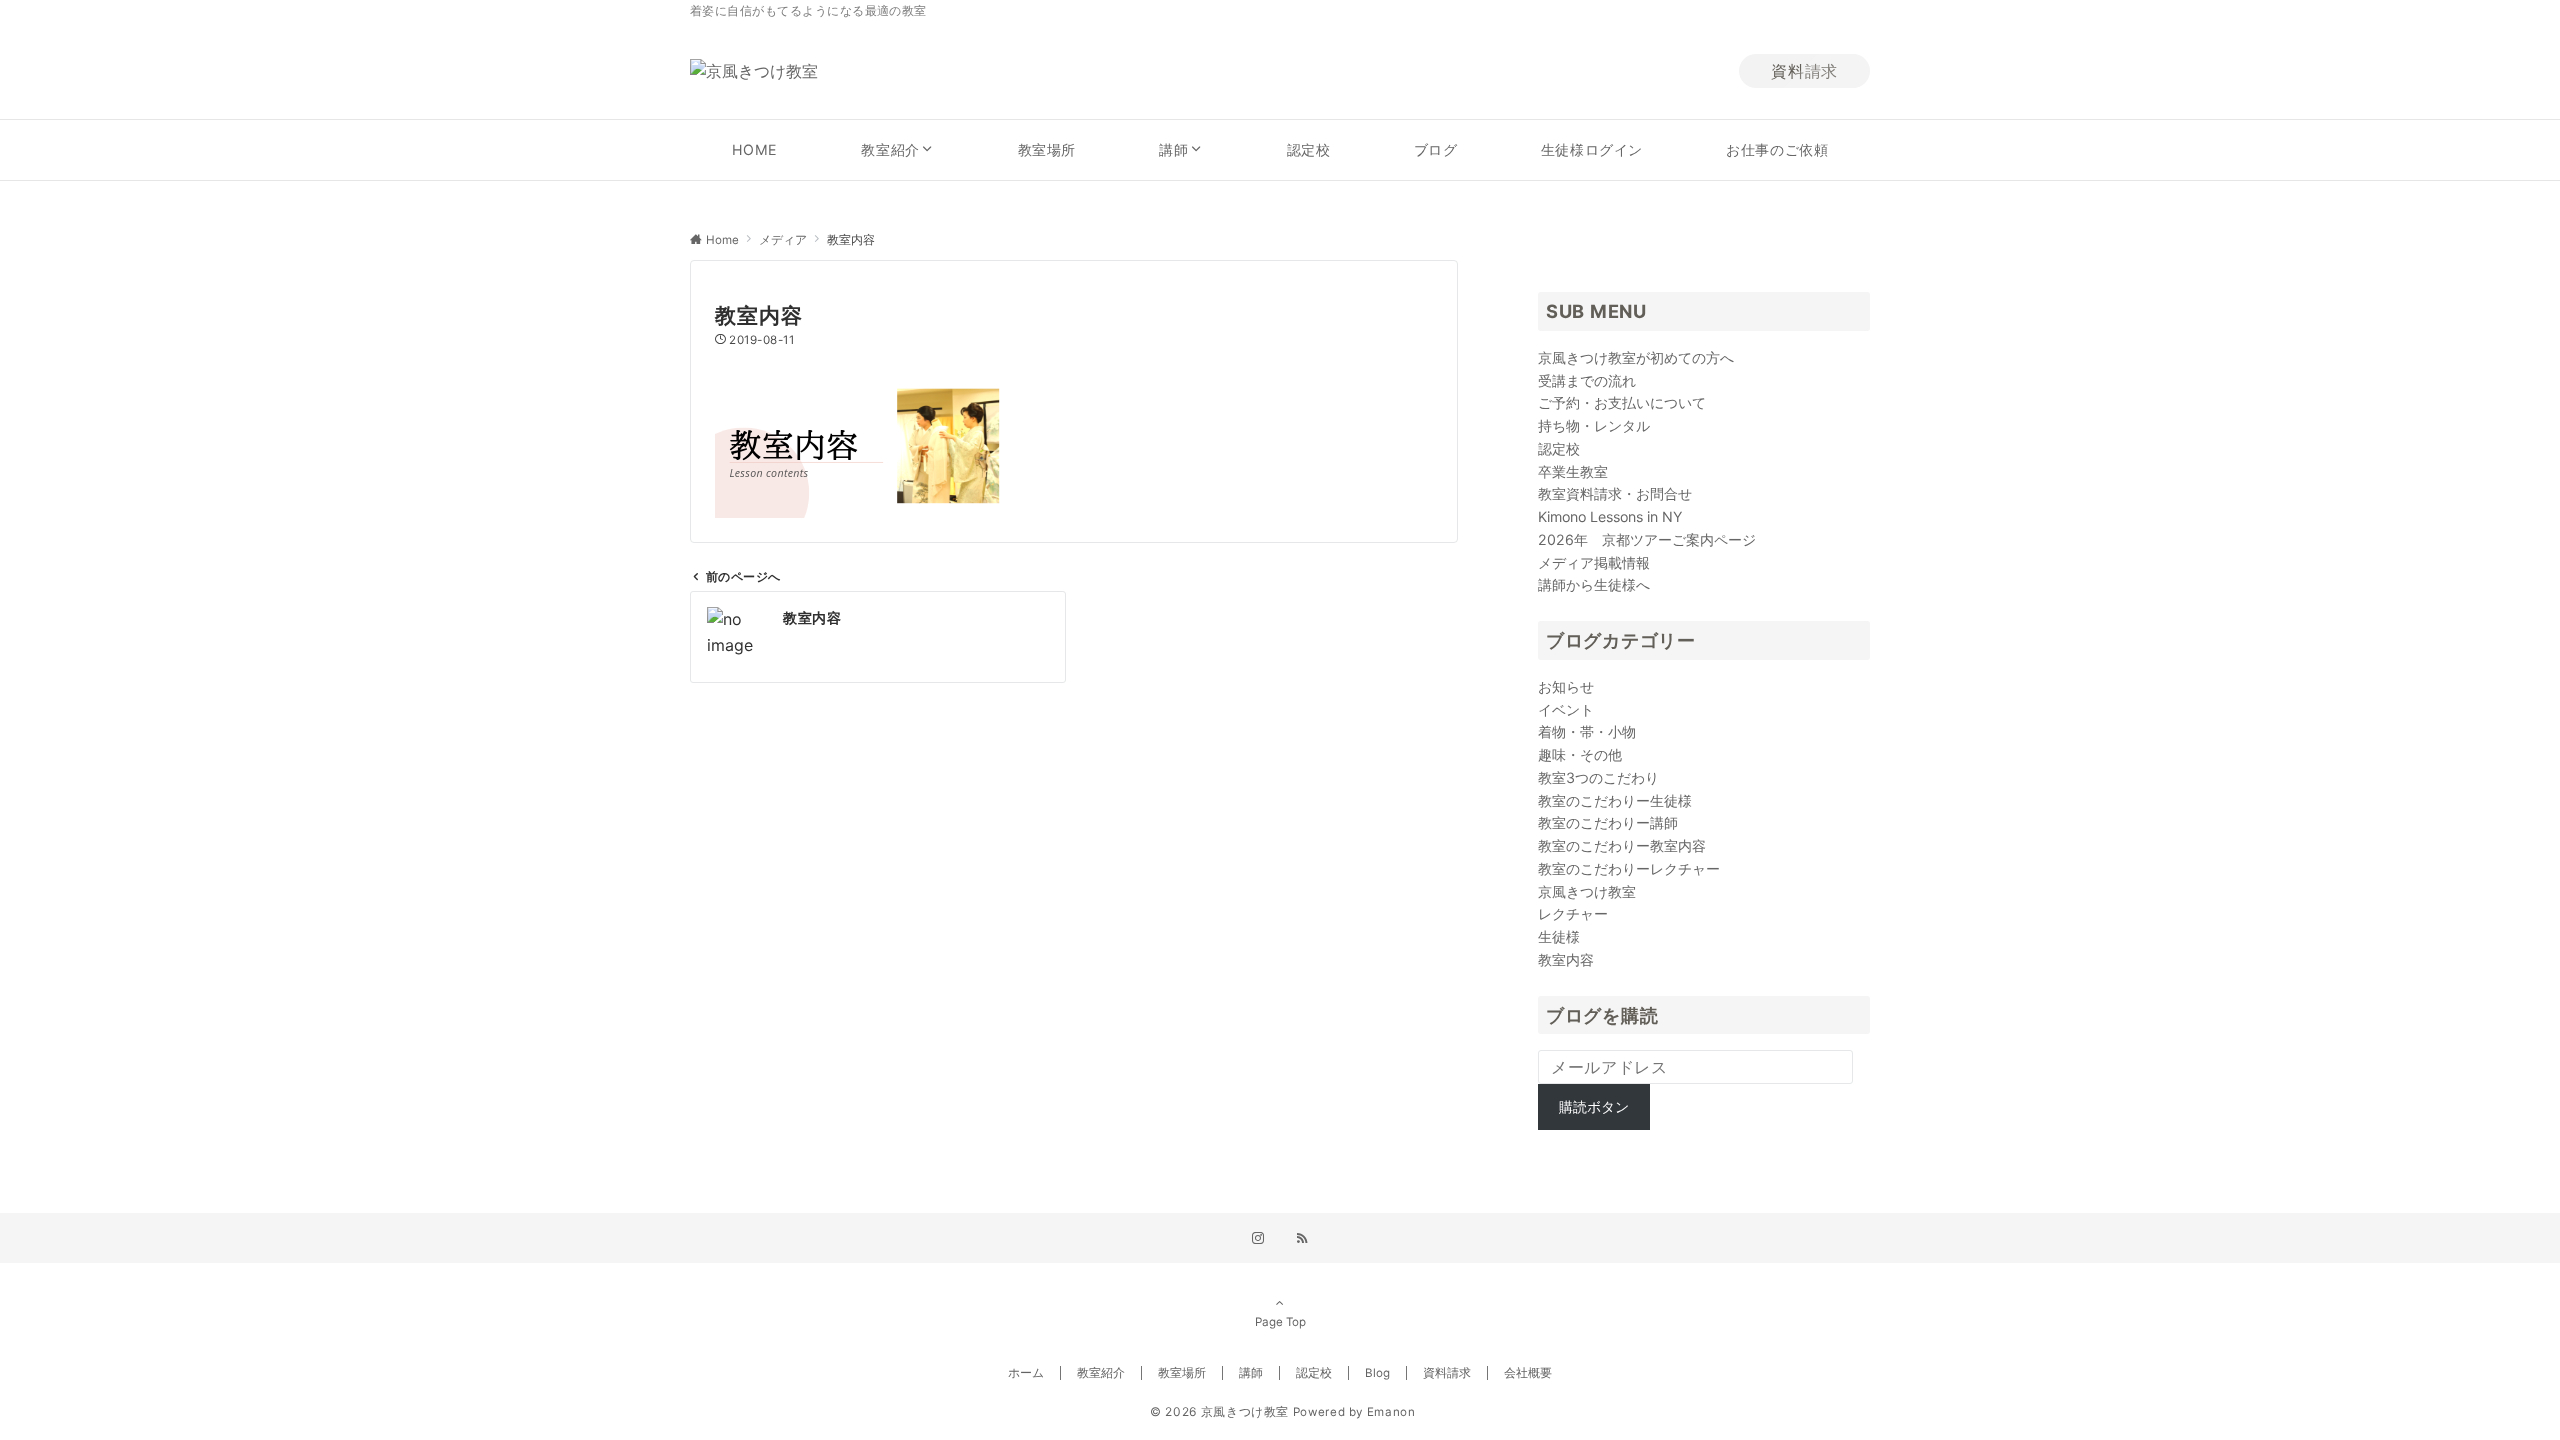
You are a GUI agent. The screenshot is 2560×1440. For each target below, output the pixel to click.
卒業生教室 (1573, 471)
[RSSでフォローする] (1302, 1239)
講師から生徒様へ (1594, 584)
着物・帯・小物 (1587, 731)
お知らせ (1566, 686)
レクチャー (1573, 913)
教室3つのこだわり (1598, 777)
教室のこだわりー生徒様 (1615, 800)
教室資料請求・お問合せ (1615, 493)
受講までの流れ (1587, 380)
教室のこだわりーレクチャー (1629, 868)
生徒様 (1559, 936)
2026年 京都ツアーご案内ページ (1647, 539)
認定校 (1559, 448)
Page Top (1280, 1322)
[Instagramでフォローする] (1258, 1239)
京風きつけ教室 (1587, 891)
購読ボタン (1594, 1106)
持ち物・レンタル (1594, 425)
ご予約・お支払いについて (1622, 402)
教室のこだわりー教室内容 (1622, 845)
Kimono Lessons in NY (1610, 516)
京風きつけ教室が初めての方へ (1636, 357)
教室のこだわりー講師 (1608, 822)
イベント (1566, 709)
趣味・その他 (1580, 754)
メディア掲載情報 (1594, 562)
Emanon (1391, 1412)
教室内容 (1566, 959)
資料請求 (1804, 71)
